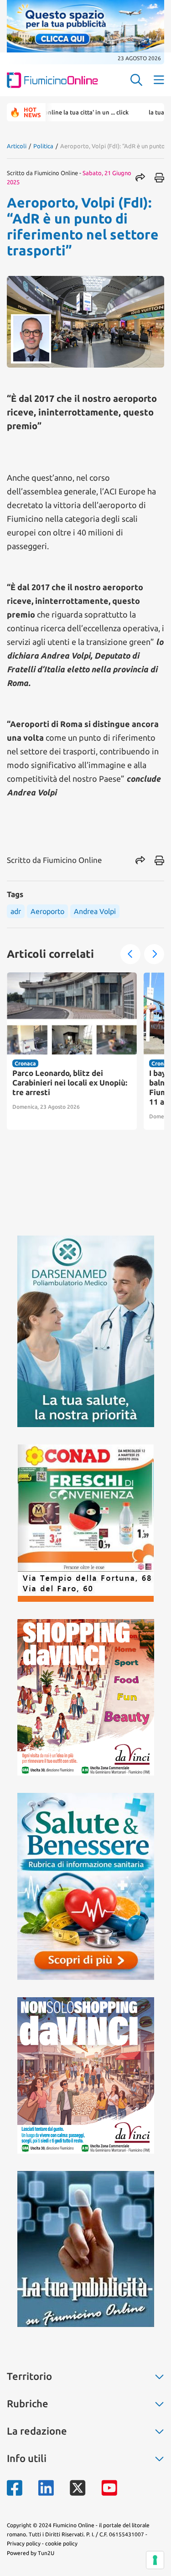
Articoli (17, 146)
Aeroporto (47, 911)
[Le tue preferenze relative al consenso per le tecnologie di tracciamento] (155, 2560)
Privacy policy (24, 2543)
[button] (130, 954)
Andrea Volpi (95, 911)
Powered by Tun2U (31, 2553)
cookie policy (61, 2543)
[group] (72, 1051)
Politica (43, 146)
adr (16, 911)
